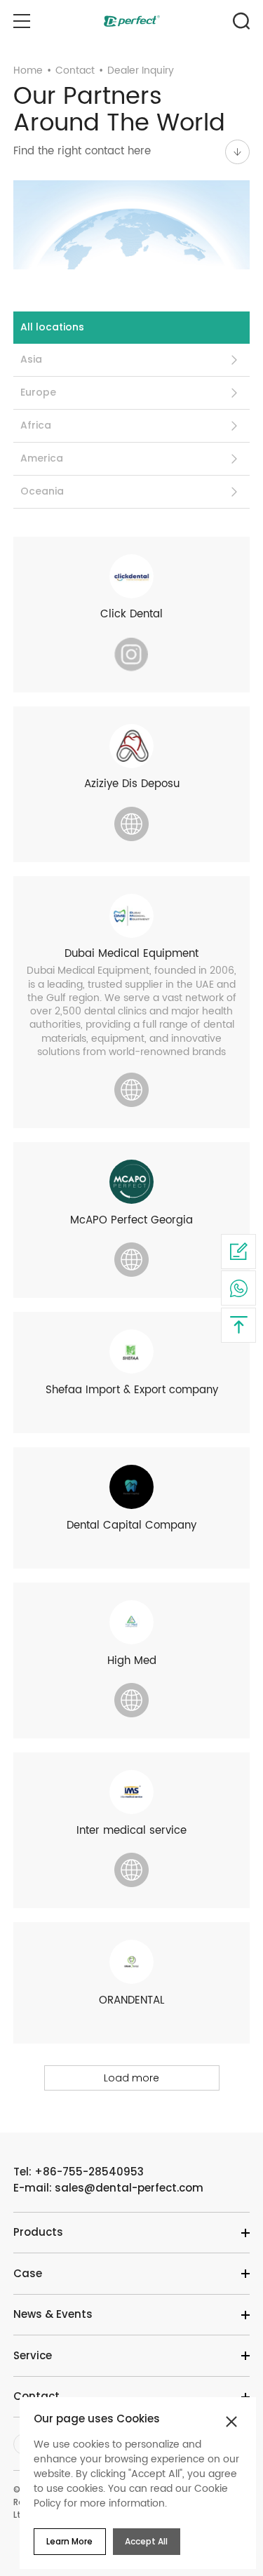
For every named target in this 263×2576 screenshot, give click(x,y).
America (42, 458)
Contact (75, 71)
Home (28, 71)
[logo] (132, 21)
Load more (131, 2078)
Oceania (42, 491)
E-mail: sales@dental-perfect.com (108, 2188)
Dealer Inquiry (141, 71)
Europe (38, 392)
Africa (36, 425)
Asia (31, 359)
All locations (52, 327)
